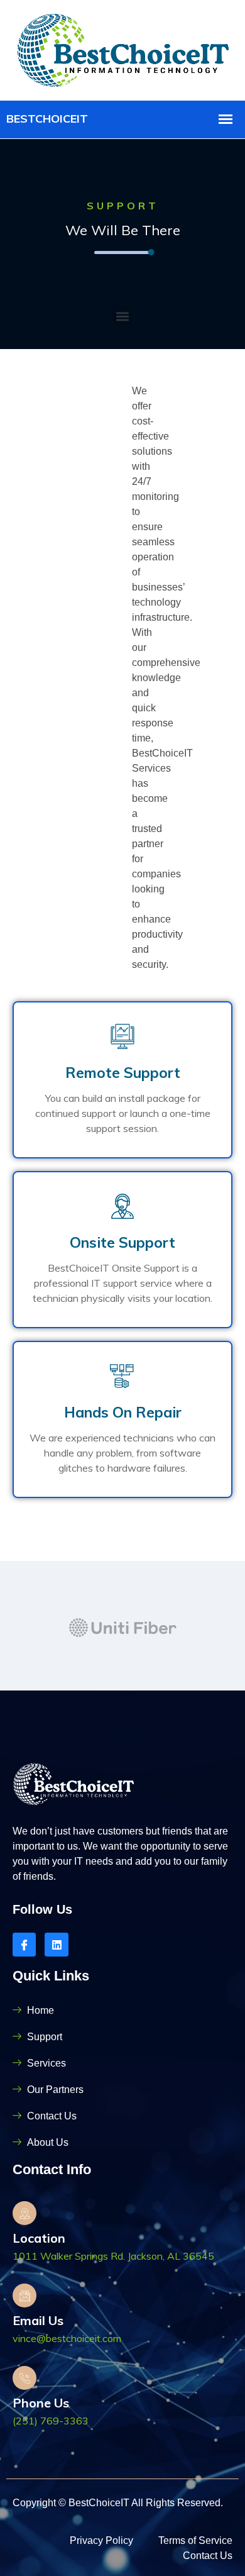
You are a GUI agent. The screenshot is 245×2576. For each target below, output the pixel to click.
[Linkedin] (56, 1944)
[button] (123, 316)
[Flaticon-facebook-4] (24, 1944)
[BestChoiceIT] (123, 49)
